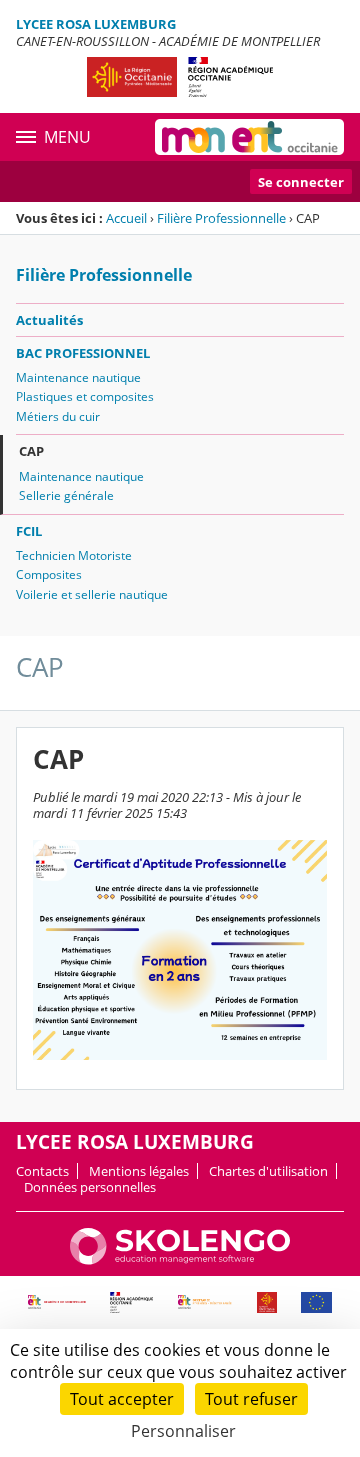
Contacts (42, 1171)
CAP (31, 451)
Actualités (49, 320)
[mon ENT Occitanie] (249, 137)
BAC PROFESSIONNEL (83, 353)
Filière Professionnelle (221, 218)
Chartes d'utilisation (268, 1171)
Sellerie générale (66, 495)
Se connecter (301, 182)
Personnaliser (183, 1431)
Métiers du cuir (58, 416)
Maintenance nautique (78, 377)
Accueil (126, 218)
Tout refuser (251, 1399)
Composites (49, 574)
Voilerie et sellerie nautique (92, 594)
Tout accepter (122, 1399)
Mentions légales (139, 1171)
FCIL (29, 531)
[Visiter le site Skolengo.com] (180, 1260)
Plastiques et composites (85, 396)
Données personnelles (90, 1187)
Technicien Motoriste (74, 555)
